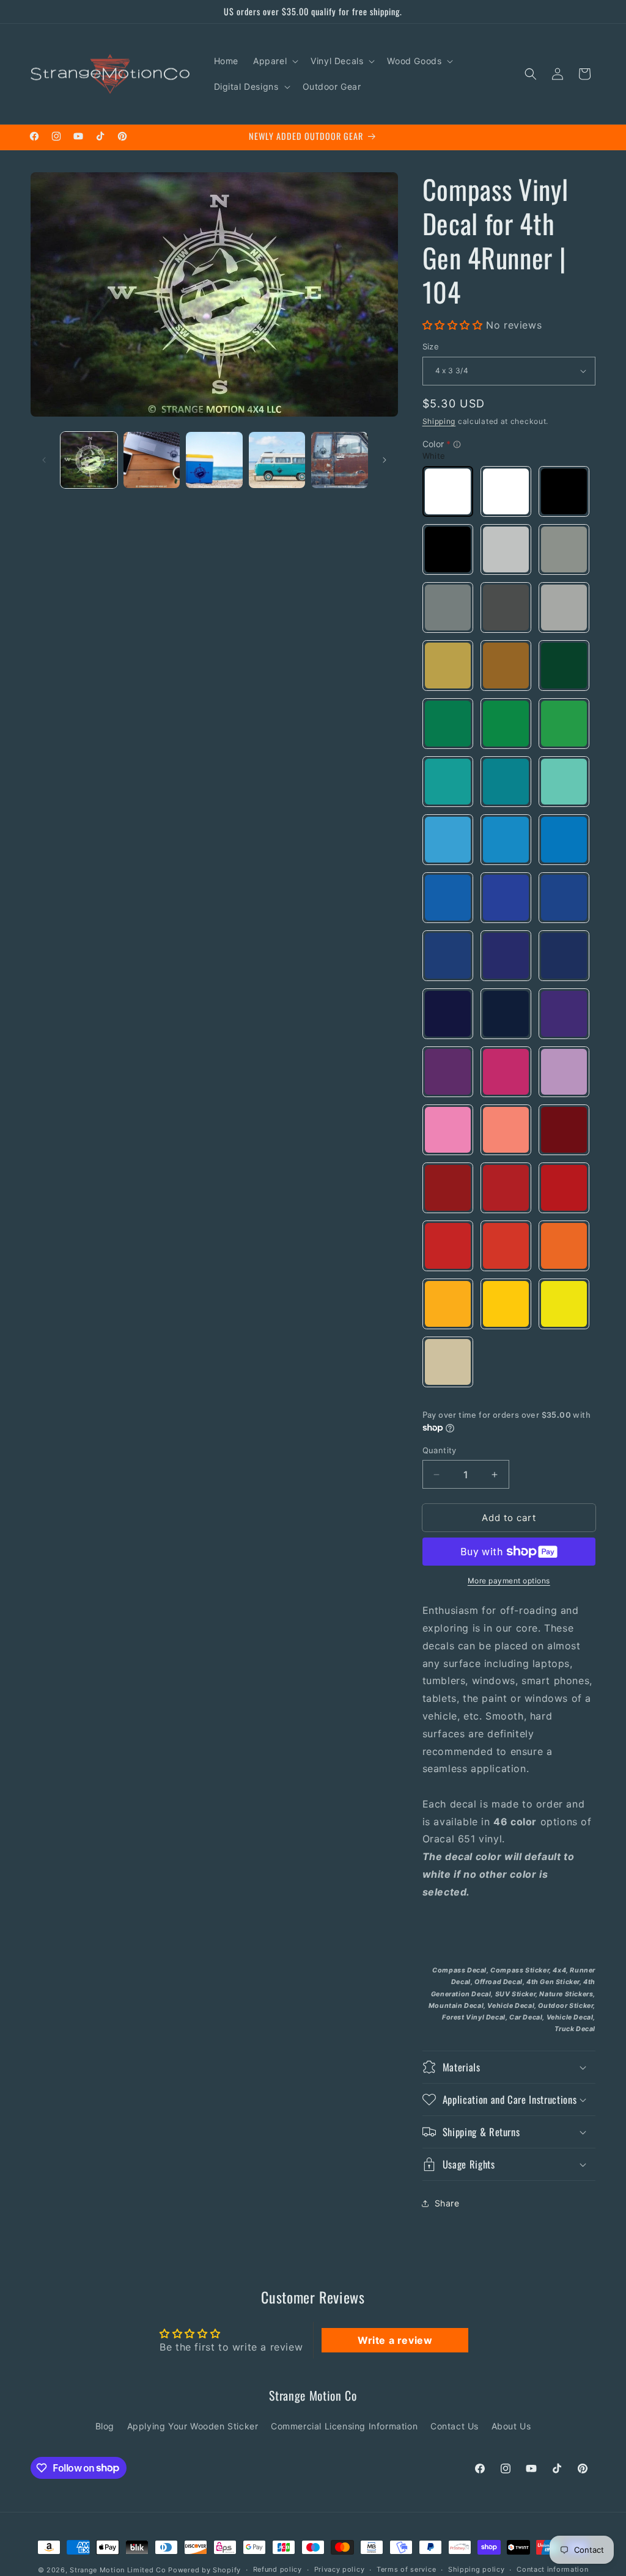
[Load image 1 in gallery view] (89, 460)
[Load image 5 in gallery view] (340, 460)
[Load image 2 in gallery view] (152, 460)
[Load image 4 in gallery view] (277, 460)
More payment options (509, 1581)
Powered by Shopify (204, 2570)
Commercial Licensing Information (344, 2426)
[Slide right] (385, 460)
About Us (511, 2426)
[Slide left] (44, 460)
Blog (105, 2426)
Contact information (552, 2569)
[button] (274, 61)
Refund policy (278, 2569)
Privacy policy (340, 2569)
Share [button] (447, 2203)
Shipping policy (477, 2569)
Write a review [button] (395, 2340)
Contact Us (455, 2426)
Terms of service (406, 2569)
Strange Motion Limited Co (118, 2570)
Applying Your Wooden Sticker (193, 2426)
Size (431, 346)
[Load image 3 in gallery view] (214, 460)
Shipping (439, 421)
